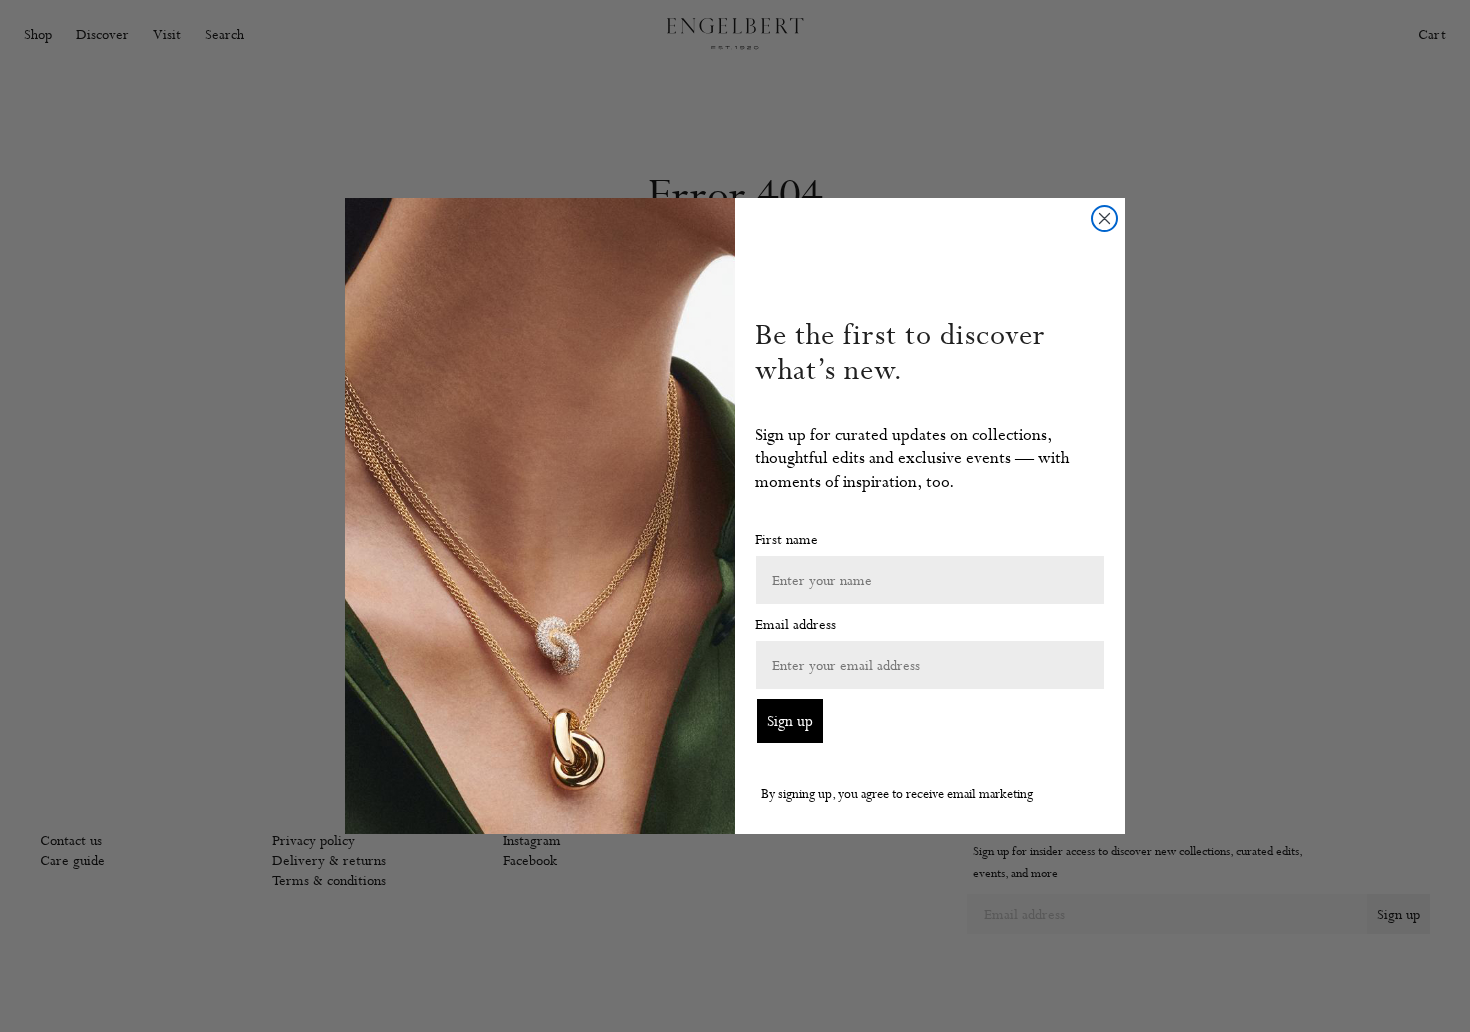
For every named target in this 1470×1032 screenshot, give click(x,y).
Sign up (790, 720)
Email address (795, 624)
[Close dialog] (1104, 218)
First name (786, 539)
